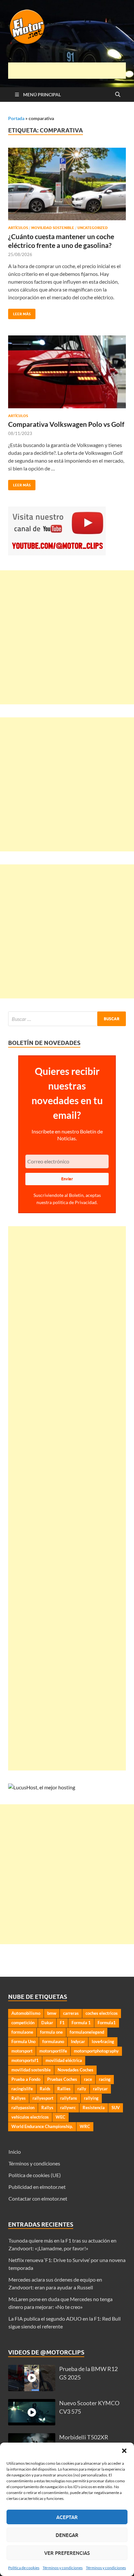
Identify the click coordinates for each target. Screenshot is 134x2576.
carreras (71, 2013)
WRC (85, 2126)
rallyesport (43, 2098)
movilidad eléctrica (64, 2060)
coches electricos (102, 2013)
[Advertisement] (71, 71)
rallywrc (68, 2108)
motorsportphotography (96, 2051)
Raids (45, 2089)
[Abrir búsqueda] (118, 95)
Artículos (18, 228)
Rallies (64, 2089)
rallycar (100, 2089)
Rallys (47, 2108)
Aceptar (67, 2517)
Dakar (47, 2023)
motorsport (22, 2051)
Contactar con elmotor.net (38, 2198)
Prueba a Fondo (26, 2079)
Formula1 (107, 2023)
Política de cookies (24, 2568)
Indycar (78, 2041)
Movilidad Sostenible (53, 228)
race (88, 2079)
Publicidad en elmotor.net (37, 2187)
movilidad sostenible (31, 2070)
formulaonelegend (87, 2032)
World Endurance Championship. (42, 2126)
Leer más (19, 312)
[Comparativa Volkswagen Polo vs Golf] (67, 372)
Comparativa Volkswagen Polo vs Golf (66, 424)
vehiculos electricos (30, 2117)
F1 (62, 2023)
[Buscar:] (67, 1019)
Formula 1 (81, 2023)
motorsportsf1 (25, 2060)
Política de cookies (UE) (35, 2175)
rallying (91, 2098)
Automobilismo (26, 2013)
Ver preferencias (67, 2553)
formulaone (22, 2032)
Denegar (67, 2535)
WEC (60, 2117)
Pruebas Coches (62, 2079)
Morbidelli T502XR (84, 2437)
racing (105, 2079)
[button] (124, 2451)
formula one (51, 2032)
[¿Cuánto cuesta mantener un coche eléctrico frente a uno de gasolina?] (67, 184)
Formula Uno (23, 2041)
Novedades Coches (75, 2070)
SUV (116, 2108)
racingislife (22, 2089)
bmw (52, 2013)
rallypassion (23, 2108)
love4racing (103, 2041)
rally (82, 2089)
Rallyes (19, 2098)
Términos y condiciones (63, 2568)
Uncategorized (93, 228)
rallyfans (69, 2098)
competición (23, 2023)
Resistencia (94, 2108)
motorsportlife (53, 2051)
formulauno (53, 2041)
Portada (16, 118)
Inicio (15, 2152)
